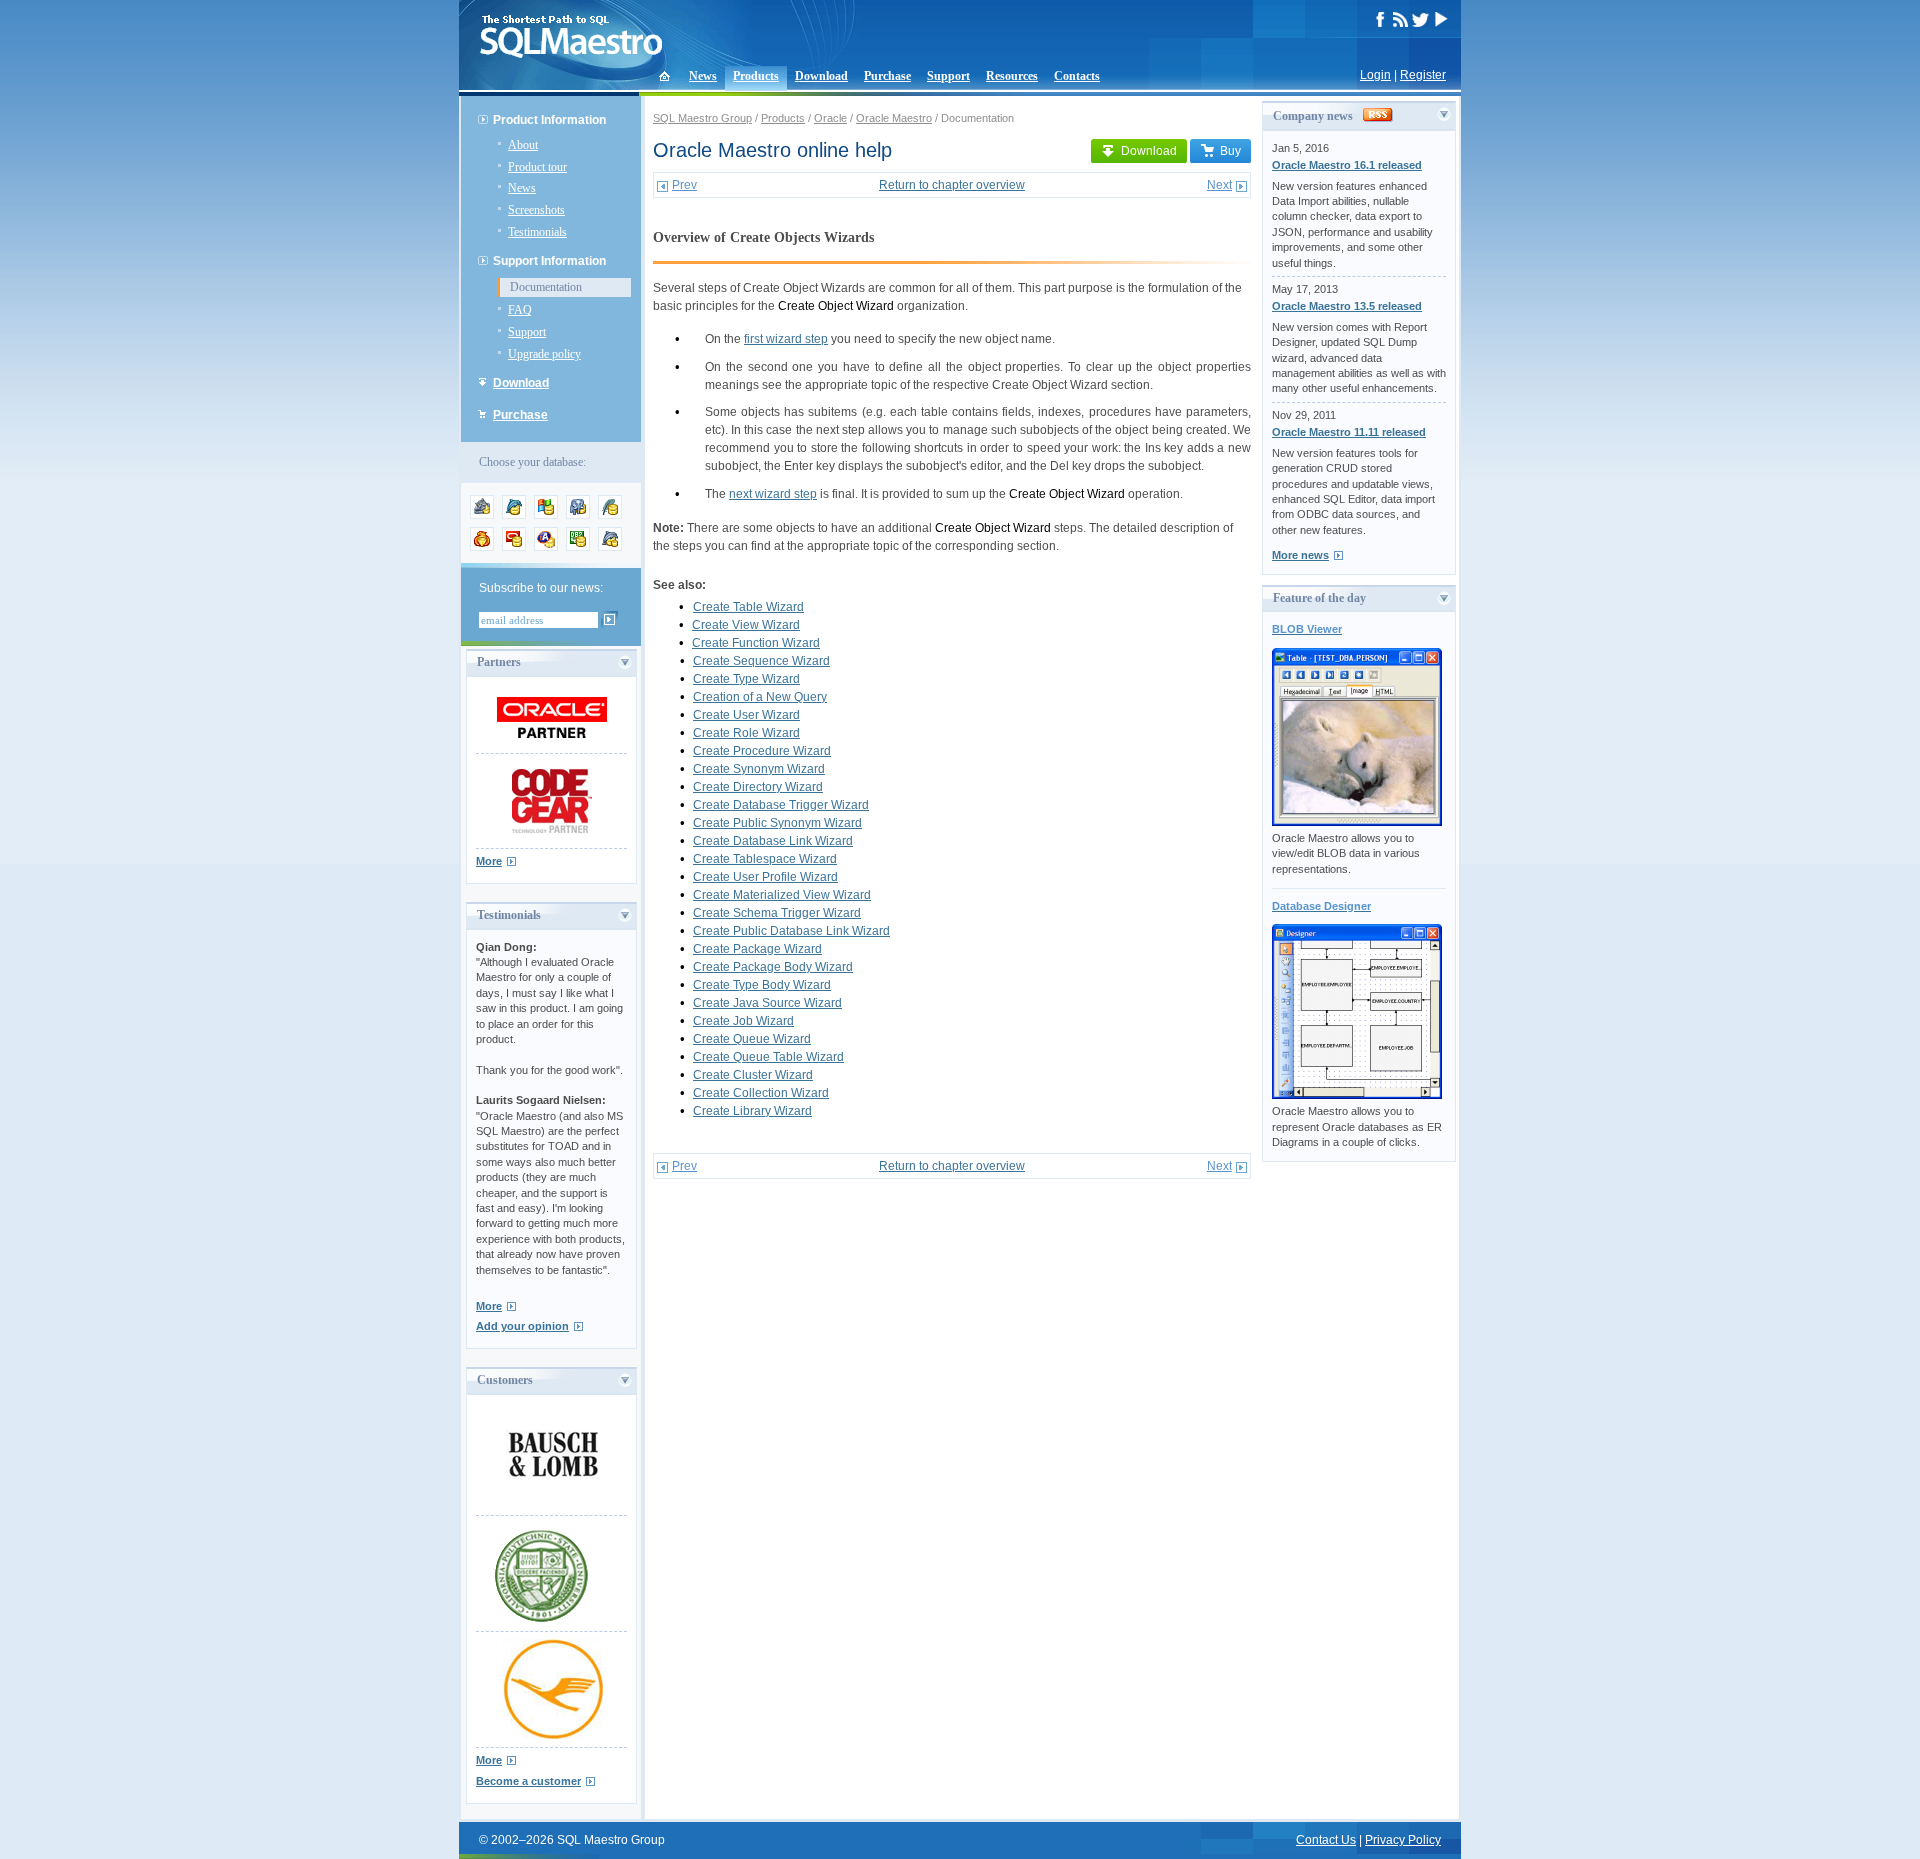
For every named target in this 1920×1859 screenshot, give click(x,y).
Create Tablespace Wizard (765, 859)
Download (821, 76)
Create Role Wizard (746, 733)
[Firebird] (482, 547)
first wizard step (786, 339)
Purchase (887, 76)
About (523, 145)
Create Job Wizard (743, 1021)
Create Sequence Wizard (761, 661)
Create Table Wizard (748, 607)
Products (756, 76)
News (703, 76)
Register (1423, 75)
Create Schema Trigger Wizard (777, 913)
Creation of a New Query (760, 697)
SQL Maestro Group (702, 118)
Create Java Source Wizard (767, 1003)
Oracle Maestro (894, 118)
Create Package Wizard (757, 949)
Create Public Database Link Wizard (791, 931)
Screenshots (536, 210)
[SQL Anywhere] (546, 547)
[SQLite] (610, 515)
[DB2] (578, 547)
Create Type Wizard (746, 679)
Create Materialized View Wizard (782, 895)
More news (1300, 555)
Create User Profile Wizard (765, 877)
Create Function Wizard (756, 643)
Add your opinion (522, 1326)
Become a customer (528, 1781)
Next (1219, 185)
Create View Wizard (746, 625)
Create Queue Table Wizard (768, 1057)
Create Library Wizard (752, 1111)
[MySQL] (514, 515)
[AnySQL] (482, 515)
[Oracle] (514, 547)
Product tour (537, 167)
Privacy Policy (1403, 1840)
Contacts (1077, 76)
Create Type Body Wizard (762, 985)
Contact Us (1326, 1840)
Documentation (546, 287)
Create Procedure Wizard (762, 751)
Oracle (830, 118)
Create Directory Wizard (758, 787)
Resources (1012, 76)
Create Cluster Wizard (753, 1075)
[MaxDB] (610, 547)
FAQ (520, 310)
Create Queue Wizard (752, 1039)
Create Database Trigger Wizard (781, 805)
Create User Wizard (746, 715)
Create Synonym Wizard (759, 769)
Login (1375, 75)
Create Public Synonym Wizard (777, 823)
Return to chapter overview (952, 185)
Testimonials (537, 232)
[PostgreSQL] (578, 515)
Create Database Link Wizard (773, 841)
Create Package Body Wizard (773, 967)
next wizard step (773, 494)
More (489, 861)
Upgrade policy (544, 354)
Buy (1230, 151)
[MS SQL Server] (546, 515)
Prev (684, 185)
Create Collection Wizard (761, 1093)
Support (948, 76)
